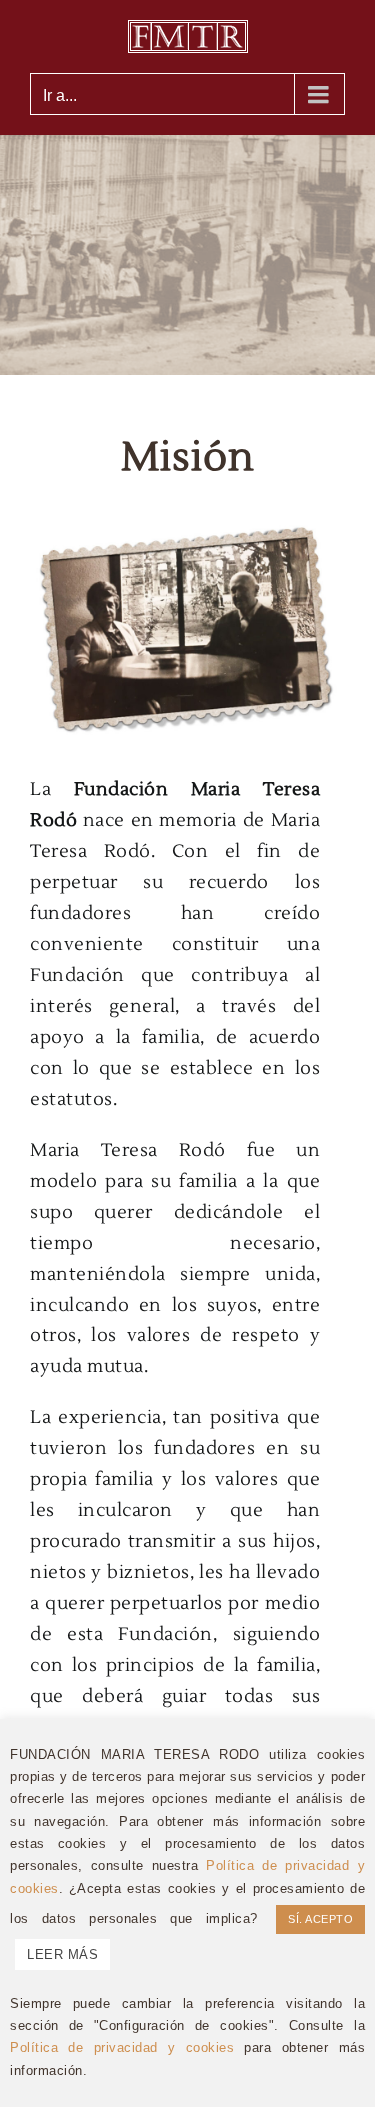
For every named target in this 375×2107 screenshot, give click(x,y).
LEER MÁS (62, 1954)
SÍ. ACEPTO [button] (320, 1919)
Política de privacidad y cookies (122, 2047)
